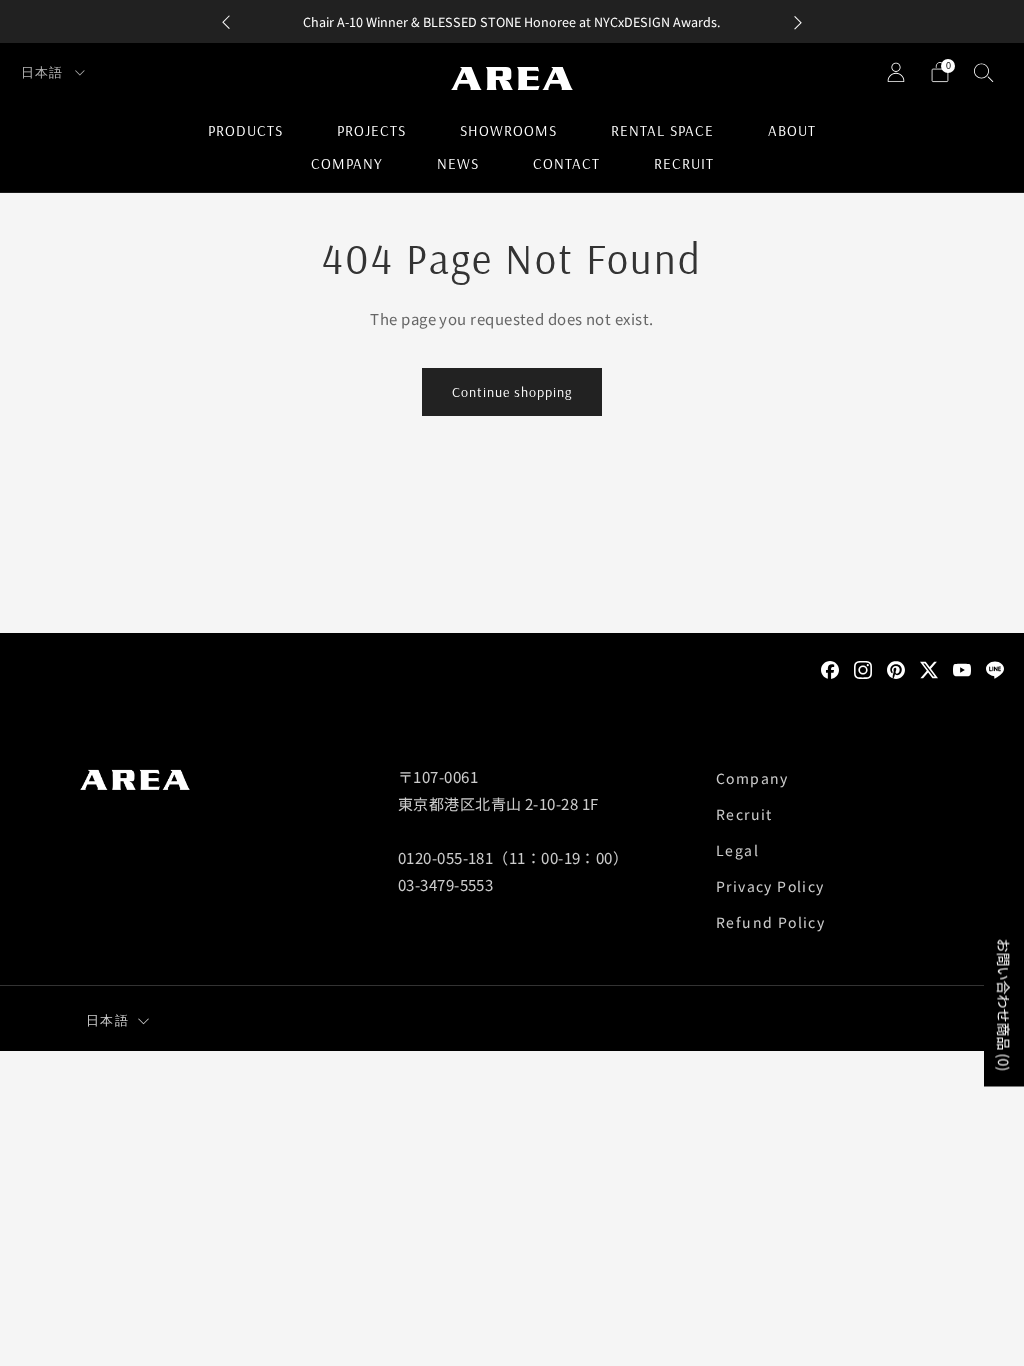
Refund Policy (770, 922)
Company (347, 163)
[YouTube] (962, 668)
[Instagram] (863, 668)
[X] (929, 668)
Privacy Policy (770, 886)
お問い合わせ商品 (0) (1004, 1004)
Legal (737, 850)
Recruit (684, 163)
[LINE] (995, 668)
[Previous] (226, 21)
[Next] (798, 21)
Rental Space (662, 130)
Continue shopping (512, 392)
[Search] (984, 72)
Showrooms (508, 130)
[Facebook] (830, 668)
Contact (566, 163)
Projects (371, 130)
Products (245, 130)
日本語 (44, 72)
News (458, 163)
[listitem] (512, 21)
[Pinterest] (896, 668)
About (792, 130)
